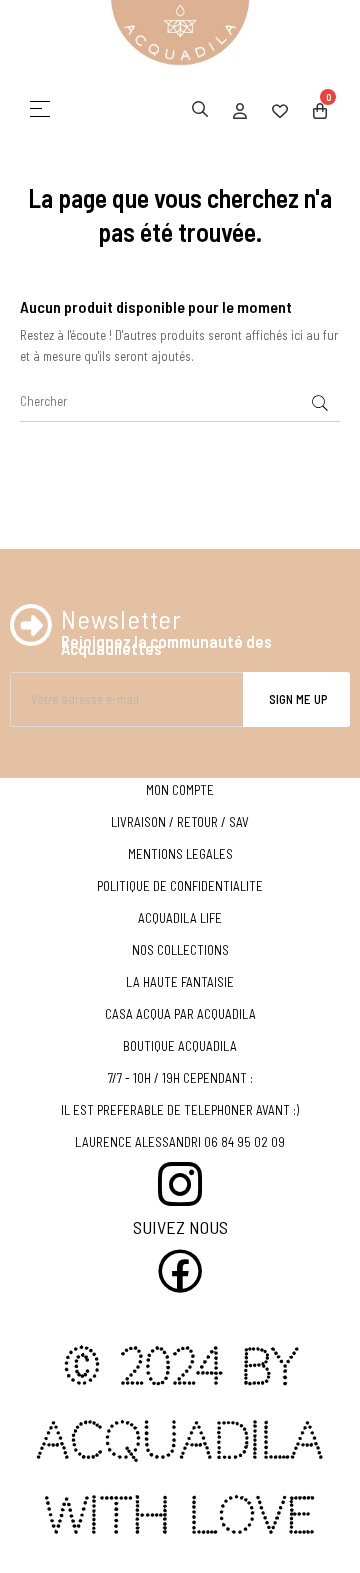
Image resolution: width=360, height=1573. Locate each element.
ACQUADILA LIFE (180, 918)
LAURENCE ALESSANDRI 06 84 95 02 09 (180, 1142)
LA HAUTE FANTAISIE (180, 982)
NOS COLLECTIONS (180, 950)
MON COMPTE (180, 790)
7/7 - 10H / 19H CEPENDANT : (180, 1078)
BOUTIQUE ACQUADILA (180, 1046)
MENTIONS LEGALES (180, 854)
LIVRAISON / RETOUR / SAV (180, 822)
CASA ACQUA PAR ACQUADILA (180, 1014)
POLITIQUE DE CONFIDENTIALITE (180, 886)
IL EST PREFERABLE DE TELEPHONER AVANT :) (180, 1110)
